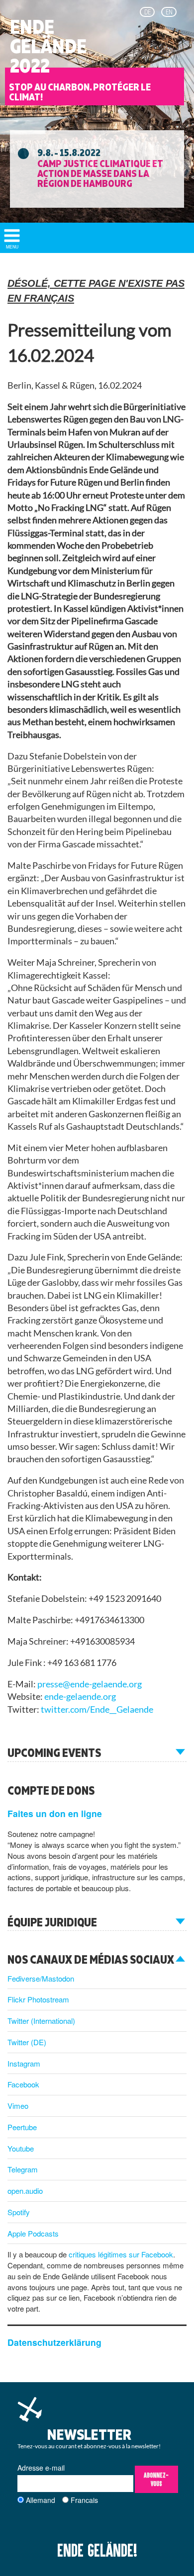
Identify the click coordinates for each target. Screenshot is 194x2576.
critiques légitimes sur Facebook (121, 2254)
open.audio (25, 2191)
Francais (84, 2500)
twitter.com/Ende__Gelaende (97, 1709)
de (147, 12)
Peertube (22, 2127)
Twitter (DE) (27, 2042)
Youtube (21, 2148)
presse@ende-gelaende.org (90, 1684)
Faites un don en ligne (55, 1813)
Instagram (24, 2063)
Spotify (19, 2212)
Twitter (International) (41, 2021)
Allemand (41, 2500)
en (169, 12)
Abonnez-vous (156, 2479)
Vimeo (18, 2106)
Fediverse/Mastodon (41, 1978)
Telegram (23, 2169)
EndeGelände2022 (48, 46)
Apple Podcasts (33, 2233)
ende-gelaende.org (80, 1697)
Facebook (23, 2084)
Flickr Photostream (38, 1999)
